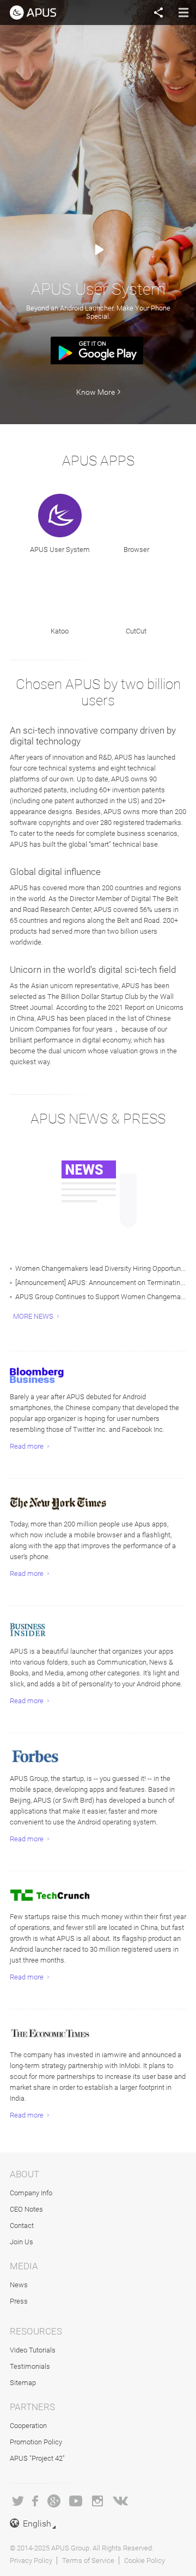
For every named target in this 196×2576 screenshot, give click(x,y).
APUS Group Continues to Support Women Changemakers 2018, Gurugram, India (101, 1297)
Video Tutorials (33, 2350)
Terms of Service (88, 2561)
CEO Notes (26, 2209)
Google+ (54, 2501)
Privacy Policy (31, 2561)
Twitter (18, 2501)
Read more (27, 1446)
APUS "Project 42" (37, 2458)
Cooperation (28, 2426)
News (19, 2285)
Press (19, 2301)
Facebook (36, 2501)
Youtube (76, 2501)
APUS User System (60, 550)
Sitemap (23, 2383)
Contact (22, 2226)
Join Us (22, 2242)
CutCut (136, 631)
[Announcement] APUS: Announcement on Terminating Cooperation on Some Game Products (101, 1283)
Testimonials (30, 2366)
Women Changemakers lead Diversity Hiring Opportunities (101, 1268)
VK (121, 2501)
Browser (136, 550)
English (37, 2524)
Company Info (31, 2193)
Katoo (60, 631)
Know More (96, 392)
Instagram (97, 2501)
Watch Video (98, 250)
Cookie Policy (145, 2561)
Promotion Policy (36, 2442)
